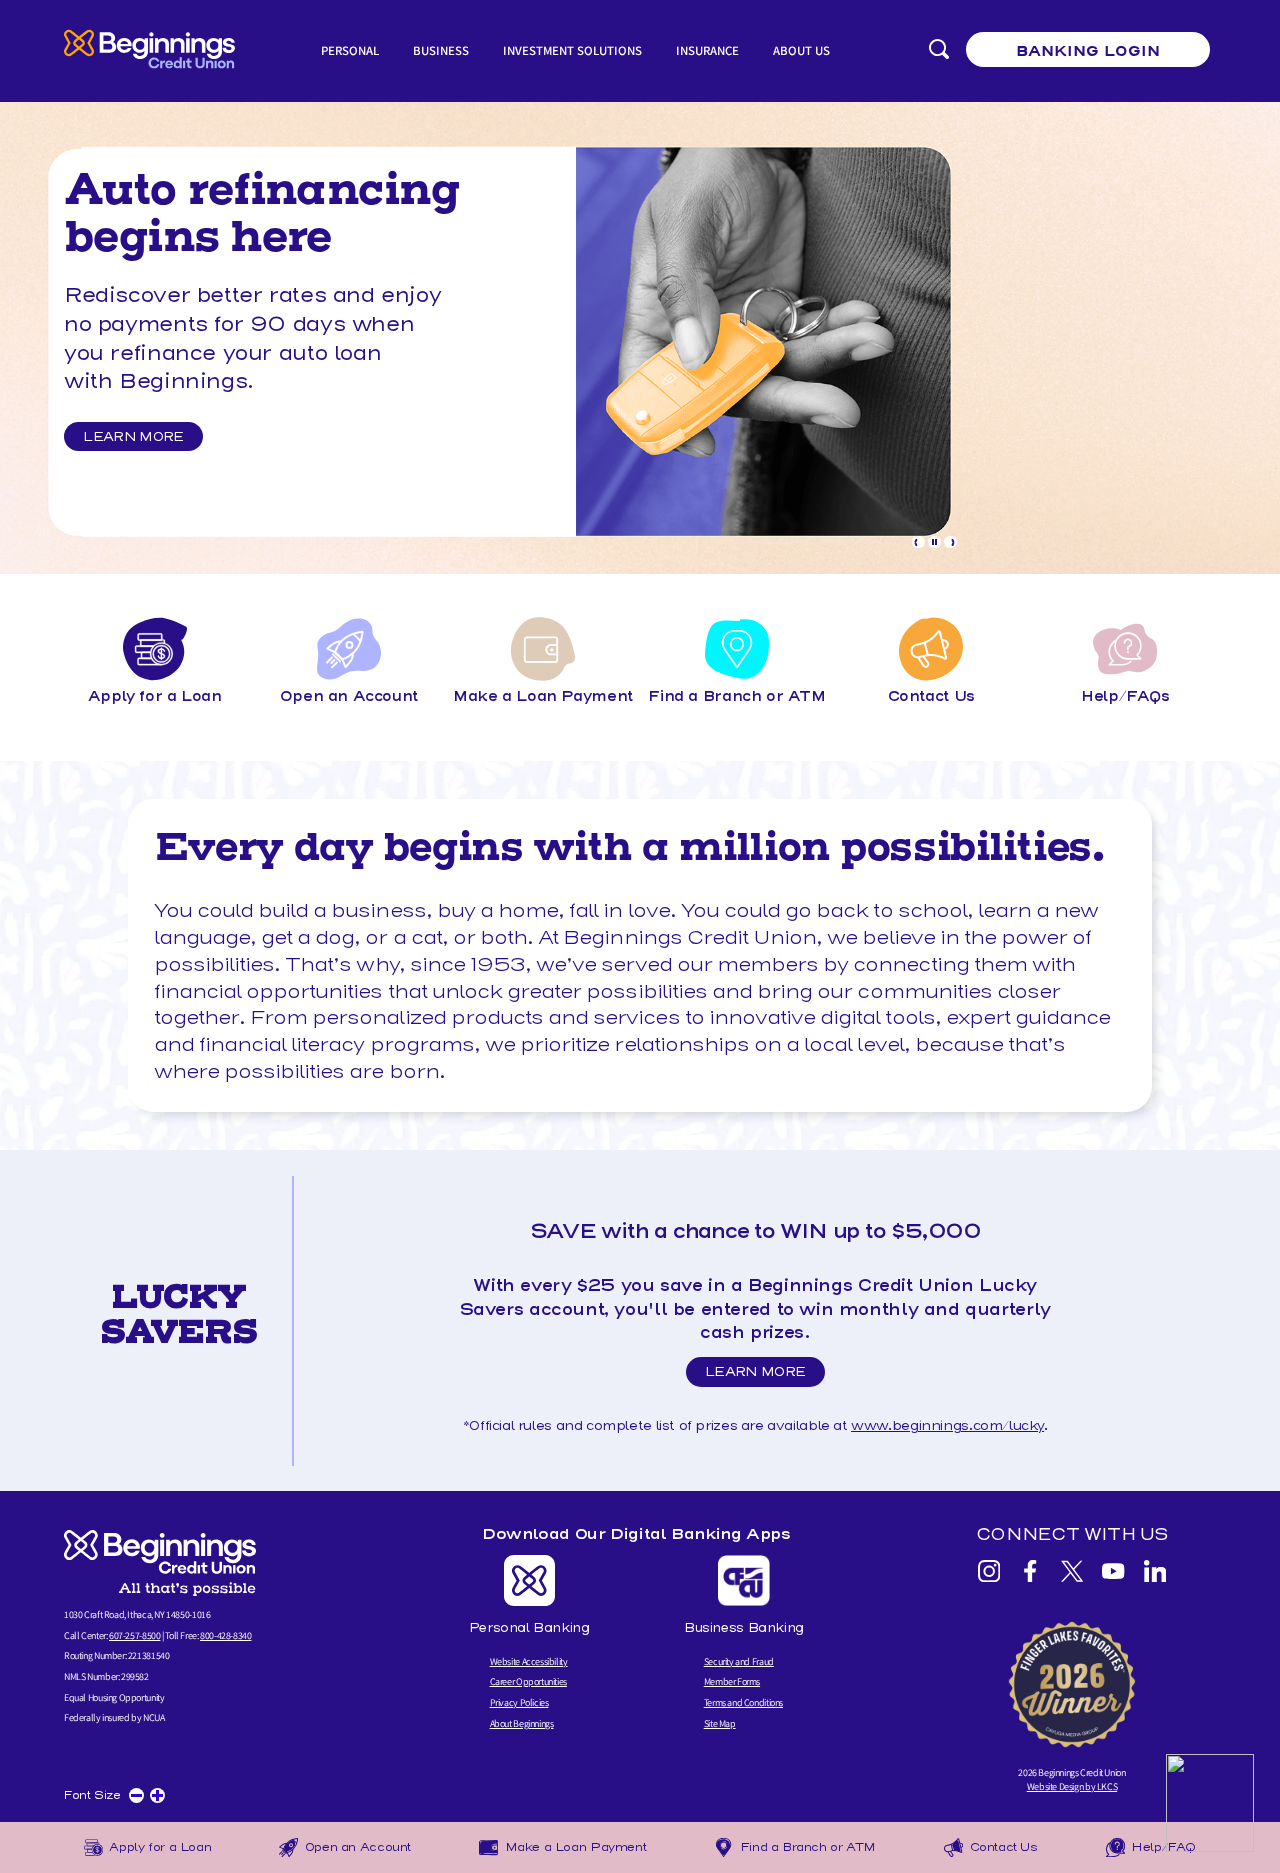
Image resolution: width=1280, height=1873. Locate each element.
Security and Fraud (739, 1661)
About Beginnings (522, 1723)
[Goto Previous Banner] (918, 542)
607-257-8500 (134, 1635)
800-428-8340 (225, 1635)
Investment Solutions (572, 50)
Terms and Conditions (743, 1702)
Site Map (720, 1723)
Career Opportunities (528, 1681)
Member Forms (732, 1681)
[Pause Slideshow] (934, 542)
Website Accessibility (529, 1661)
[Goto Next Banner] (950, 542)
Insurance (707, 50)
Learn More (133, 436)
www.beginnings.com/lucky (947, 1425)
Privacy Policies (519, 1702)
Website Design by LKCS (1072, 1786)
